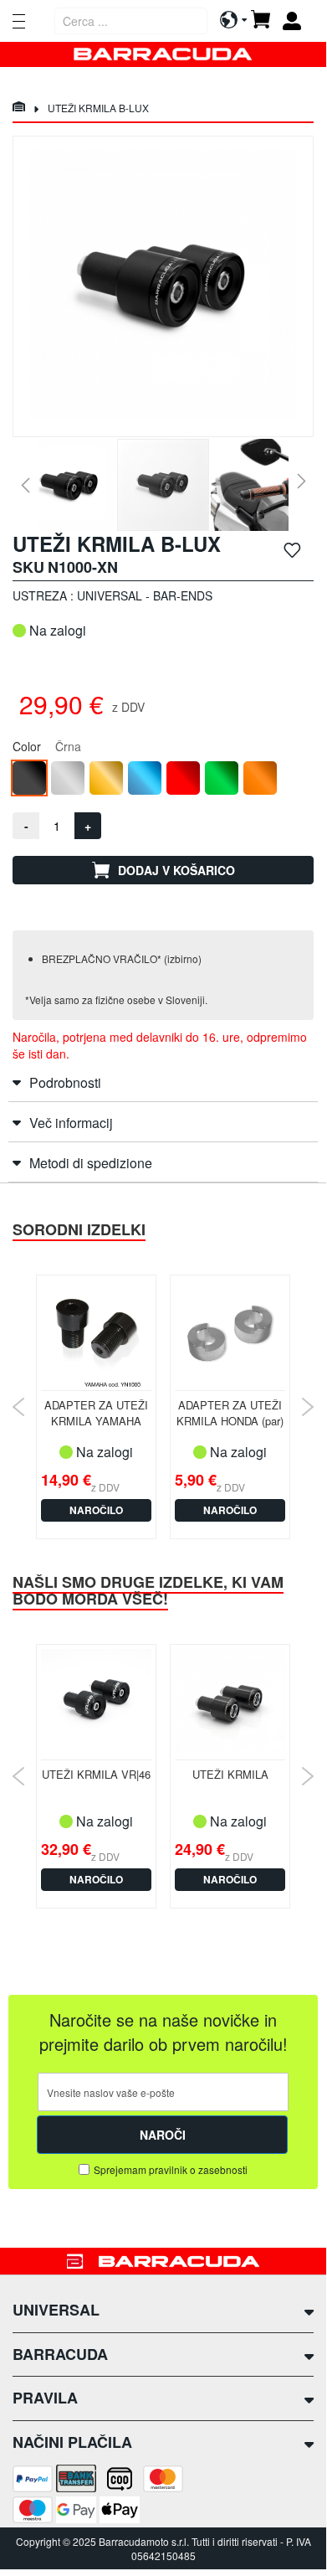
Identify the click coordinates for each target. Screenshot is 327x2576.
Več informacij (71, 1123)
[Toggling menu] (19, 21)
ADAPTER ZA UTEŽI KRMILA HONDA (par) (230, 1413)
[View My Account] (298, 21)
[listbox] (163, 780)
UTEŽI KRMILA (230, 1774)
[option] (29, 778)
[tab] (163, 1082)
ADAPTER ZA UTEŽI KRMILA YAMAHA (96, 1413)
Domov (18, 108)
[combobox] (131, 21)
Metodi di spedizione (91, 1163)
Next (307, 1407)
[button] (25, 485)
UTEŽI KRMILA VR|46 (96, 1774)
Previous (19, 1407)
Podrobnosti (65, 1082)
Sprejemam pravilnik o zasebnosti (171, 2169)
